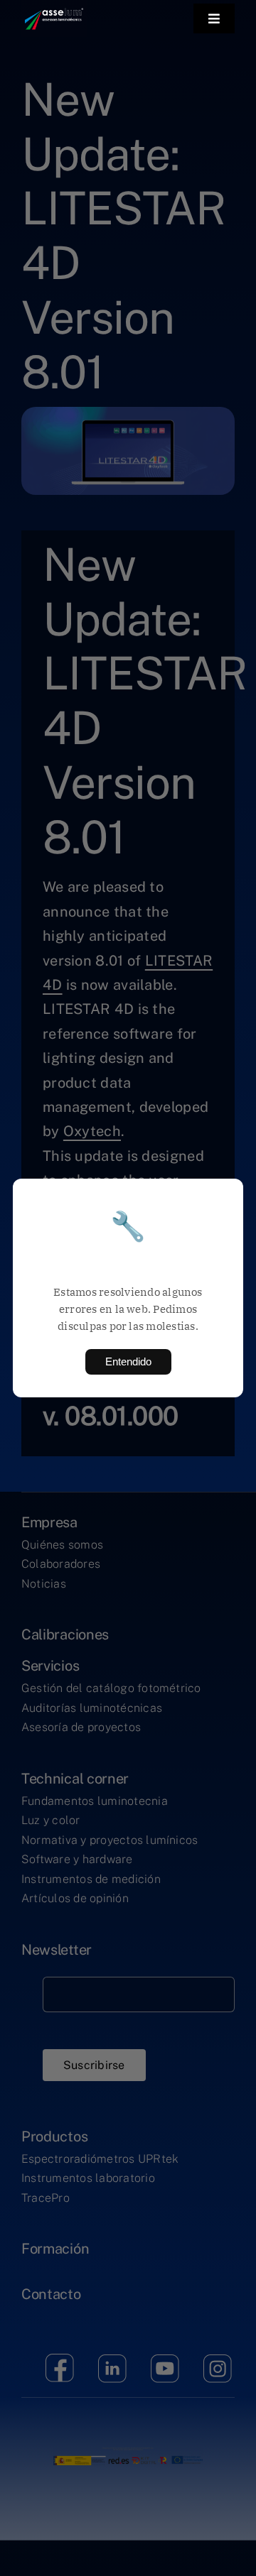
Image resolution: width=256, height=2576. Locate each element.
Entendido (128, 1361)
